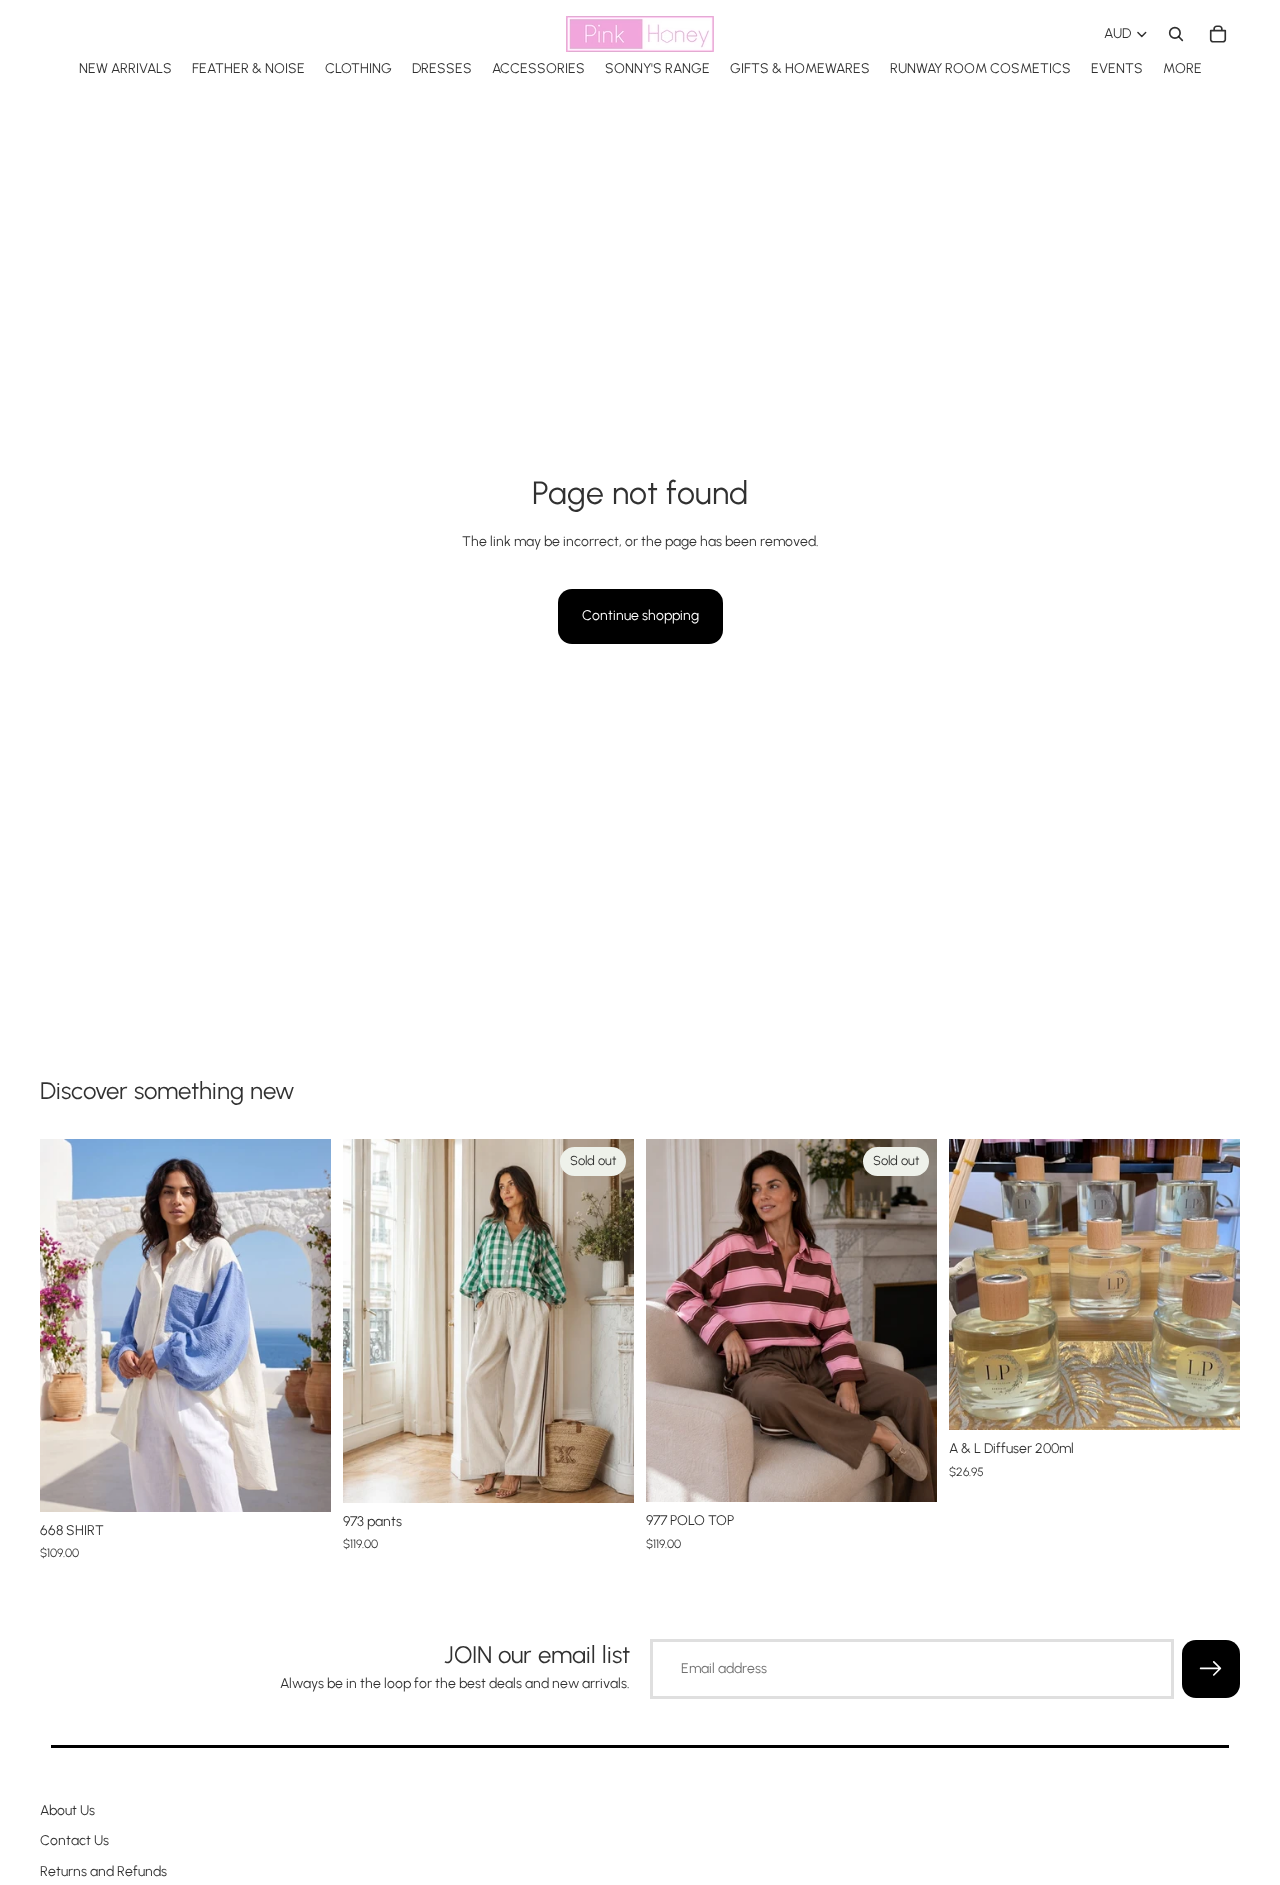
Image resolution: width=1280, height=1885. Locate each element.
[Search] (1176, 34)
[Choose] (300, 1481)
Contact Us (74, 1840)
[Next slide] (301, 1325)
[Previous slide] (70, 1325)
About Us (67, 1810)
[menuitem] (1182, 68)
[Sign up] (1211, 1669)
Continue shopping (640, 615)
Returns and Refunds (103, 1871)
